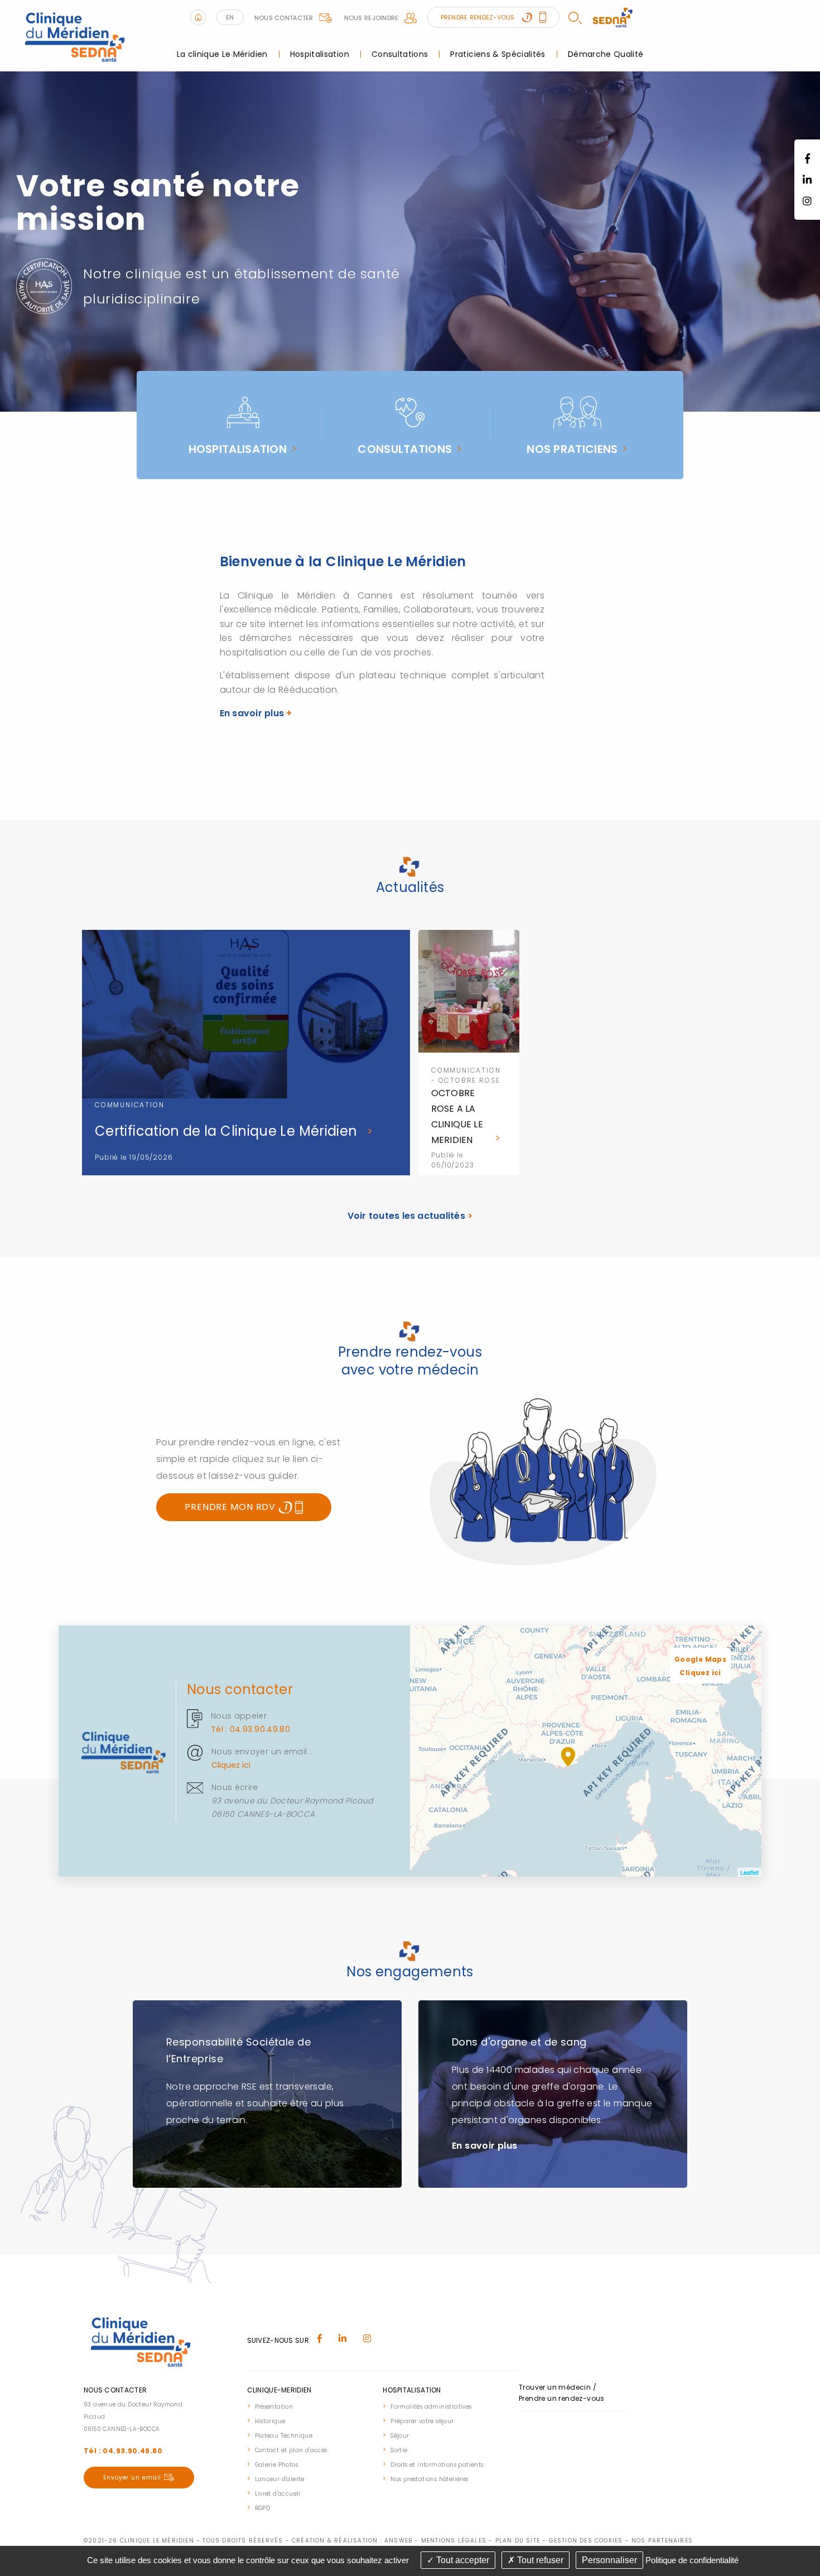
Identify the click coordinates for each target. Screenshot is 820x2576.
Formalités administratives (431, 2407)
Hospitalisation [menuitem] (320, 54)
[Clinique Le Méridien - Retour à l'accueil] (76, 35)
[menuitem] (289, 2406)
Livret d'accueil (278, 2494)
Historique (270, 2421)
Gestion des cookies (586, 2541)
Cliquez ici (231, 1765)
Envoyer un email (132, 2478)
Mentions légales (454, 2541)
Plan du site (518, 2541)
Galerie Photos (277, 2465)
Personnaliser (609, 2560)
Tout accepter (462, 2560)
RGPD (263, 2508)
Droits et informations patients (437, 2465)
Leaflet (749, 1872)
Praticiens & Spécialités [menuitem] (498, 54)
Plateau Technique (284, 2436)
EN (230, 17)
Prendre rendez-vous (479, 17)
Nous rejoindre (372, 18)
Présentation (274, 2407)
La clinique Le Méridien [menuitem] (222, 54)
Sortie (399, 2450)
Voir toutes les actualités (410, 1216)
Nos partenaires (662, 2541)
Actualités (410, 887)
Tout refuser (539, 2560)
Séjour (400, 2436)
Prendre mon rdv (231, 1507)
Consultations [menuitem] (400, 54)
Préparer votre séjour (422, 2421)
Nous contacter (284, 18)
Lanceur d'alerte (280, 2479)
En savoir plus (256, 713)
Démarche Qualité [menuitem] (606, 54)
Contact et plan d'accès (291, 2450)
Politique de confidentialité (692, 2560)
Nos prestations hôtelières (429, 2479)
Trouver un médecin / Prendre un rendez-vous (562, 2393)
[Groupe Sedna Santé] (612, 17)
